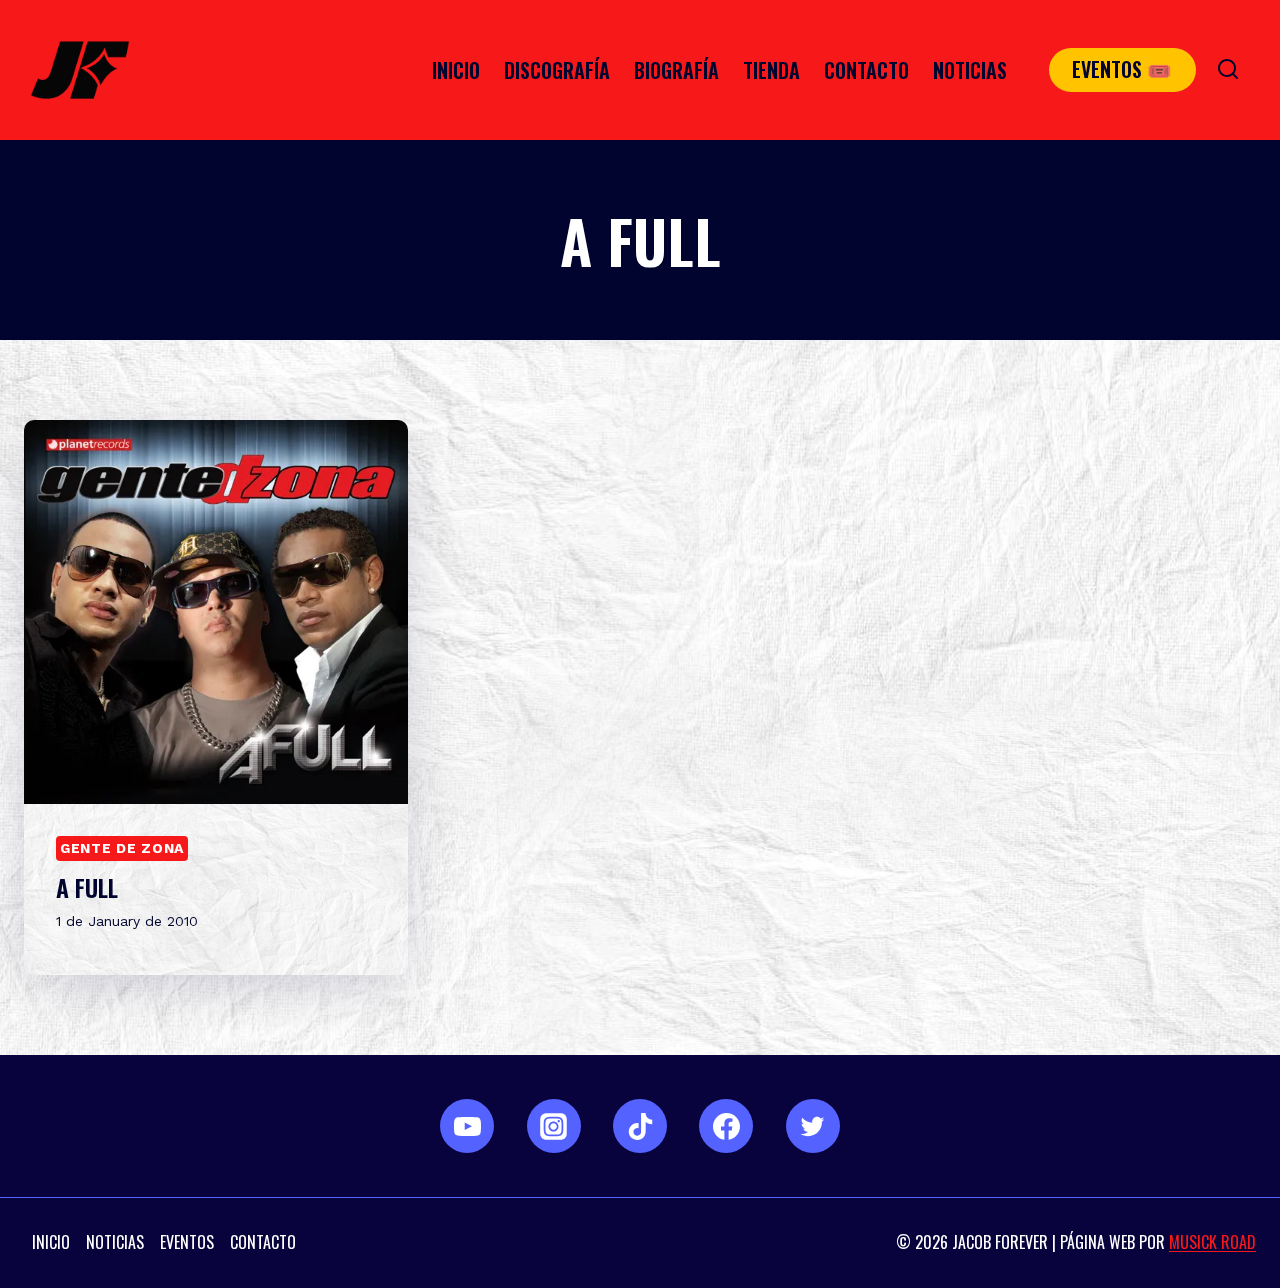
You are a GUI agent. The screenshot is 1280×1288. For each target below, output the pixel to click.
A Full (87, 887)
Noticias (970, 70)
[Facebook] (726, 1126)
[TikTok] (640, 1126)
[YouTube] (467, 1126)
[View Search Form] (1228, 70)
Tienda (771, 70)
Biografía (676, 70)
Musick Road (1212, 1242)
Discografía (557, 70)
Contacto (866, 70)
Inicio (456, 70)
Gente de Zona (122, 848)
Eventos (187, 1242)
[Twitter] (813, 1126)
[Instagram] (554, 1126)
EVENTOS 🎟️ (1122, 69)
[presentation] (216, 612)
